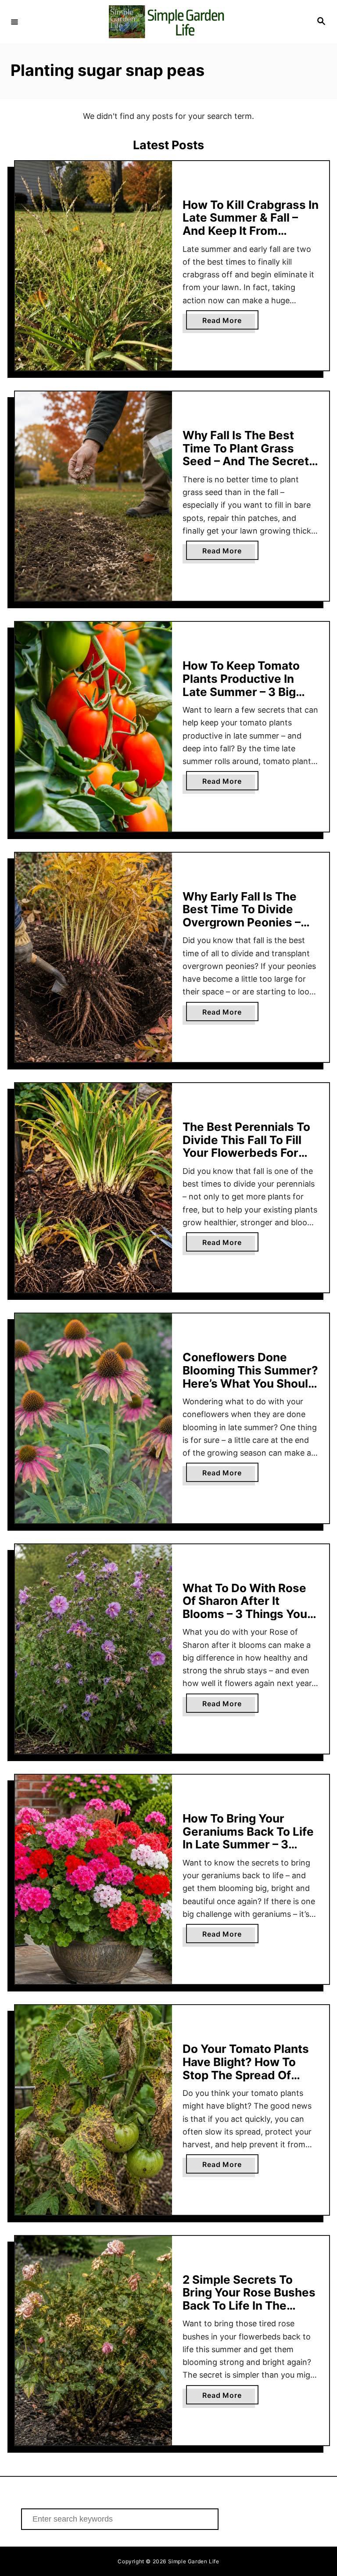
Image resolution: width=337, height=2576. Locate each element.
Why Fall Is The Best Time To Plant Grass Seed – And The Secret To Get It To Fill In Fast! (246, 455)
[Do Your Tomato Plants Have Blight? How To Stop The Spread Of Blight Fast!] (93, 2110)
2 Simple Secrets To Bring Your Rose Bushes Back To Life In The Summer (249, 2299)
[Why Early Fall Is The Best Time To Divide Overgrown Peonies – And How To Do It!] (93, 957)
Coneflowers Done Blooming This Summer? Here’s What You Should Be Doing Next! (250, 1377)
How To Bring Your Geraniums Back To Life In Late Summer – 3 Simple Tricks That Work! (248, 1844)
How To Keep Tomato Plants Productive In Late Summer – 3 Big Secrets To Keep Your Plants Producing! (242, 691)
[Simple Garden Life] (167, 22)
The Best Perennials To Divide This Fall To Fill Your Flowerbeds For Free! (246, 1146)
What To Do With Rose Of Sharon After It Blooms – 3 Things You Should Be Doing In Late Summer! (248, 1614)
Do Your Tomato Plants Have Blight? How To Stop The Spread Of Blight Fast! (246, 2068)
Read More (230, 323)
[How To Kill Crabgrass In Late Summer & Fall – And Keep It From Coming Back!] (93, 266)
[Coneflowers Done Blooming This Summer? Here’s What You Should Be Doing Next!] (93, 1418)
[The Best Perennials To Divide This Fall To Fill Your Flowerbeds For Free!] (93, 1188)
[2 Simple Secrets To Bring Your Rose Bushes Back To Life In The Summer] (93, 2341)
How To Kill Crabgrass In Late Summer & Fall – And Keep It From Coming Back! (251, 224)
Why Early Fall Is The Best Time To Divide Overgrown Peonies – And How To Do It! (242, 916)
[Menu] (14, 22)
